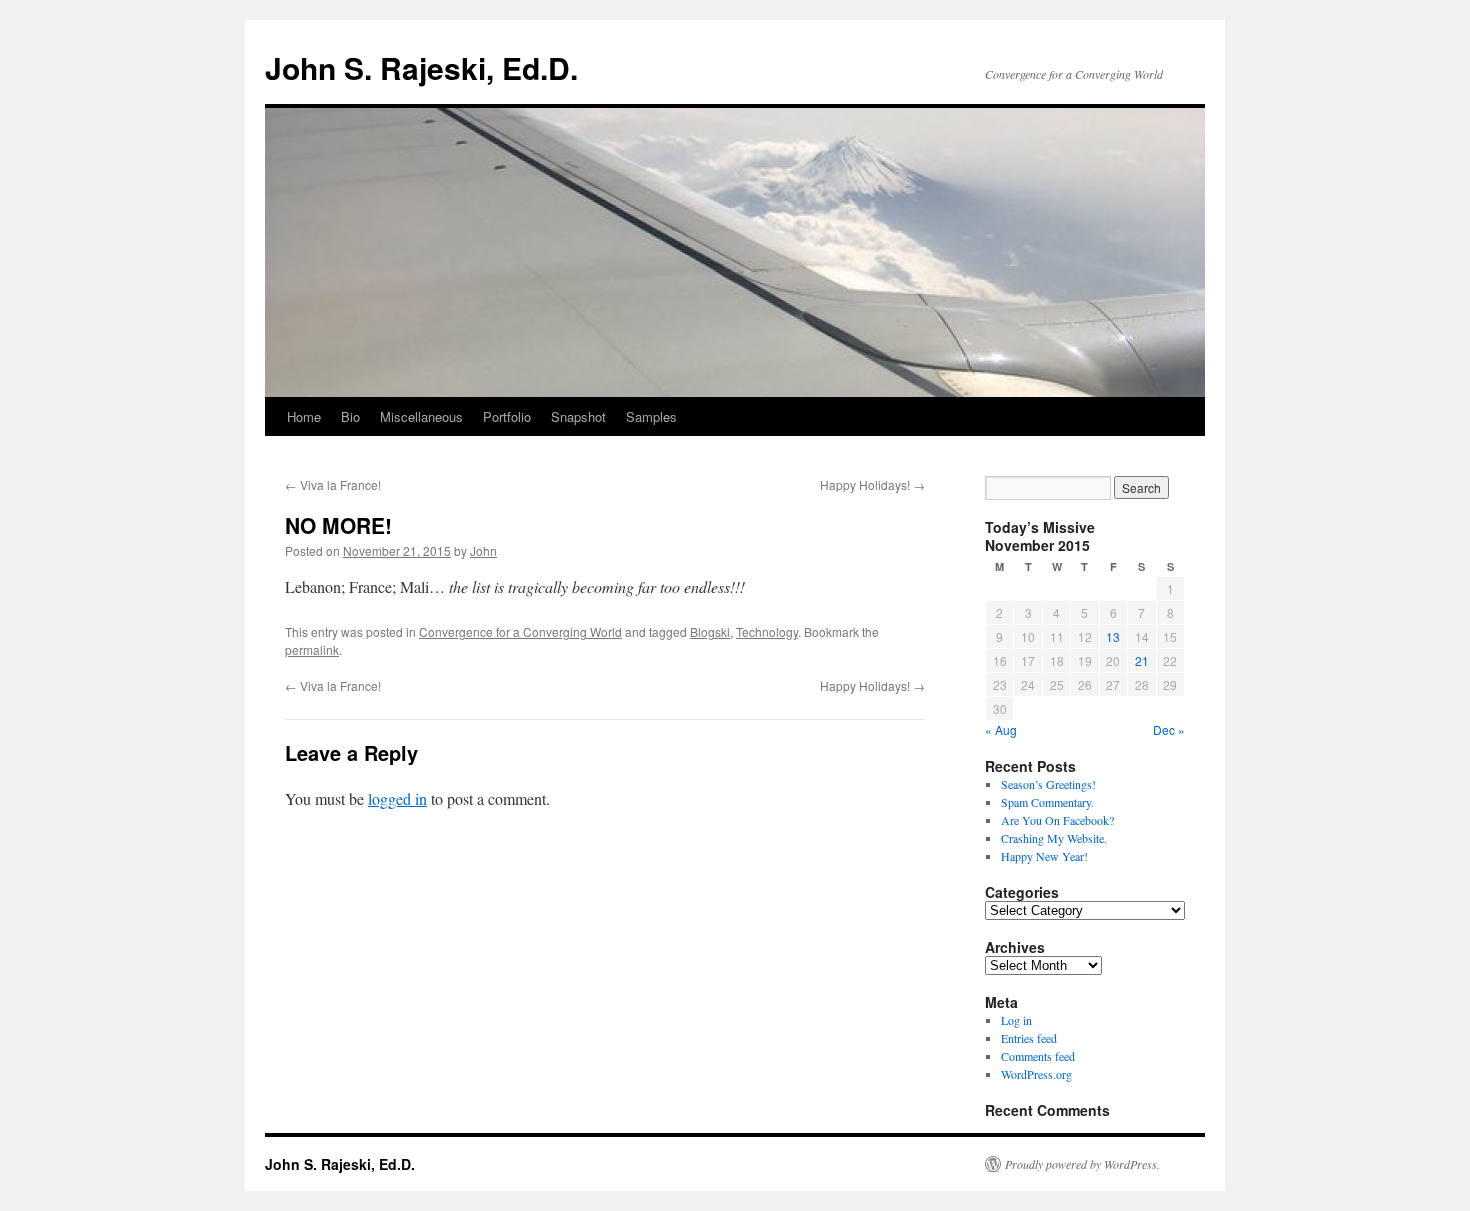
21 (1142, 660)
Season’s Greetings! (1048, 784)
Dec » (1169, 729)
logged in (397, 798)
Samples (651, 416)
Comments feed (1038, 1056)
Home (304, 416)
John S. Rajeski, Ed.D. (421, 67)
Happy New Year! (1044, 856)
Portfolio (507, 416)
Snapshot (578, 416)
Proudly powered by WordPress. (1082, 1164)
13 (1113, 636)
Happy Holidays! (872, 484)
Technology (767, 631)
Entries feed (1029, 1038)
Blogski (710, 631)
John (483, 550)
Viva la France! (333, 484)
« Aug (1001, 729)
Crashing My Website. (1054, 838)
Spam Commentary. (1047, 802)
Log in (1016, 1020)
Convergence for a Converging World (520, 631)
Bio (350, 416)
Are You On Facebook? (1057, 820)
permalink (312, 649)
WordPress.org (1036, 1074)
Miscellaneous (421, 416)
